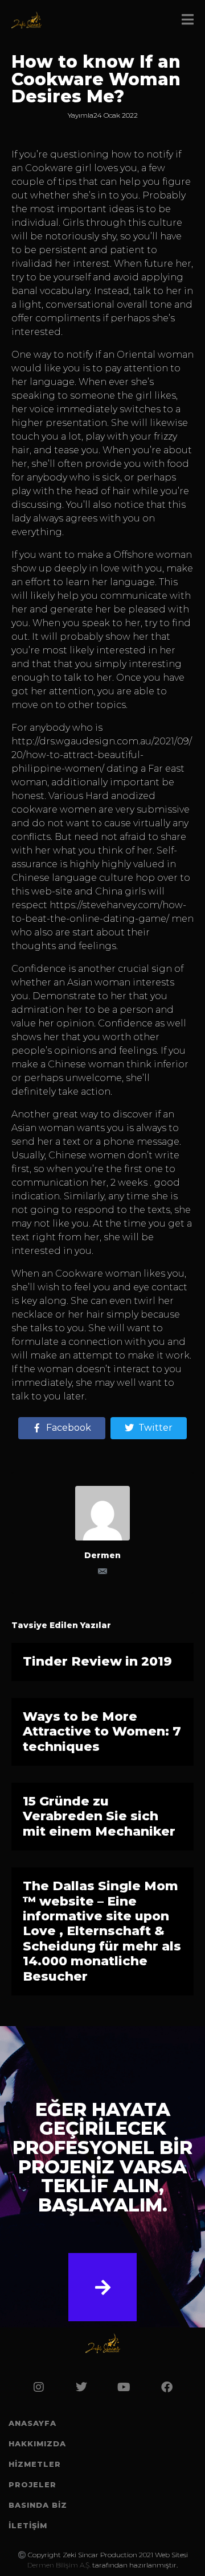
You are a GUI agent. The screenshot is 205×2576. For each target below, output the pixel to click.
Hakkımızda (37, 2444)
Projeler (32, 2484)
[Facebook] (167, 2387)
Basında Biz (38, 2505)
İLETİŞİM (28, 2525)
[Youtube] (124, 2387)
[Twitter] (81, 2387)
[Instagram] (39, 2387)
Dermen (102, 1555)
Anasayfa (32, 2423)
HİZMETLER (35, 2464)
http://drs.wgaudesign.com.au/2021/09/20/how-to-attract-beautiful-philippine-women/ (102, 755)
